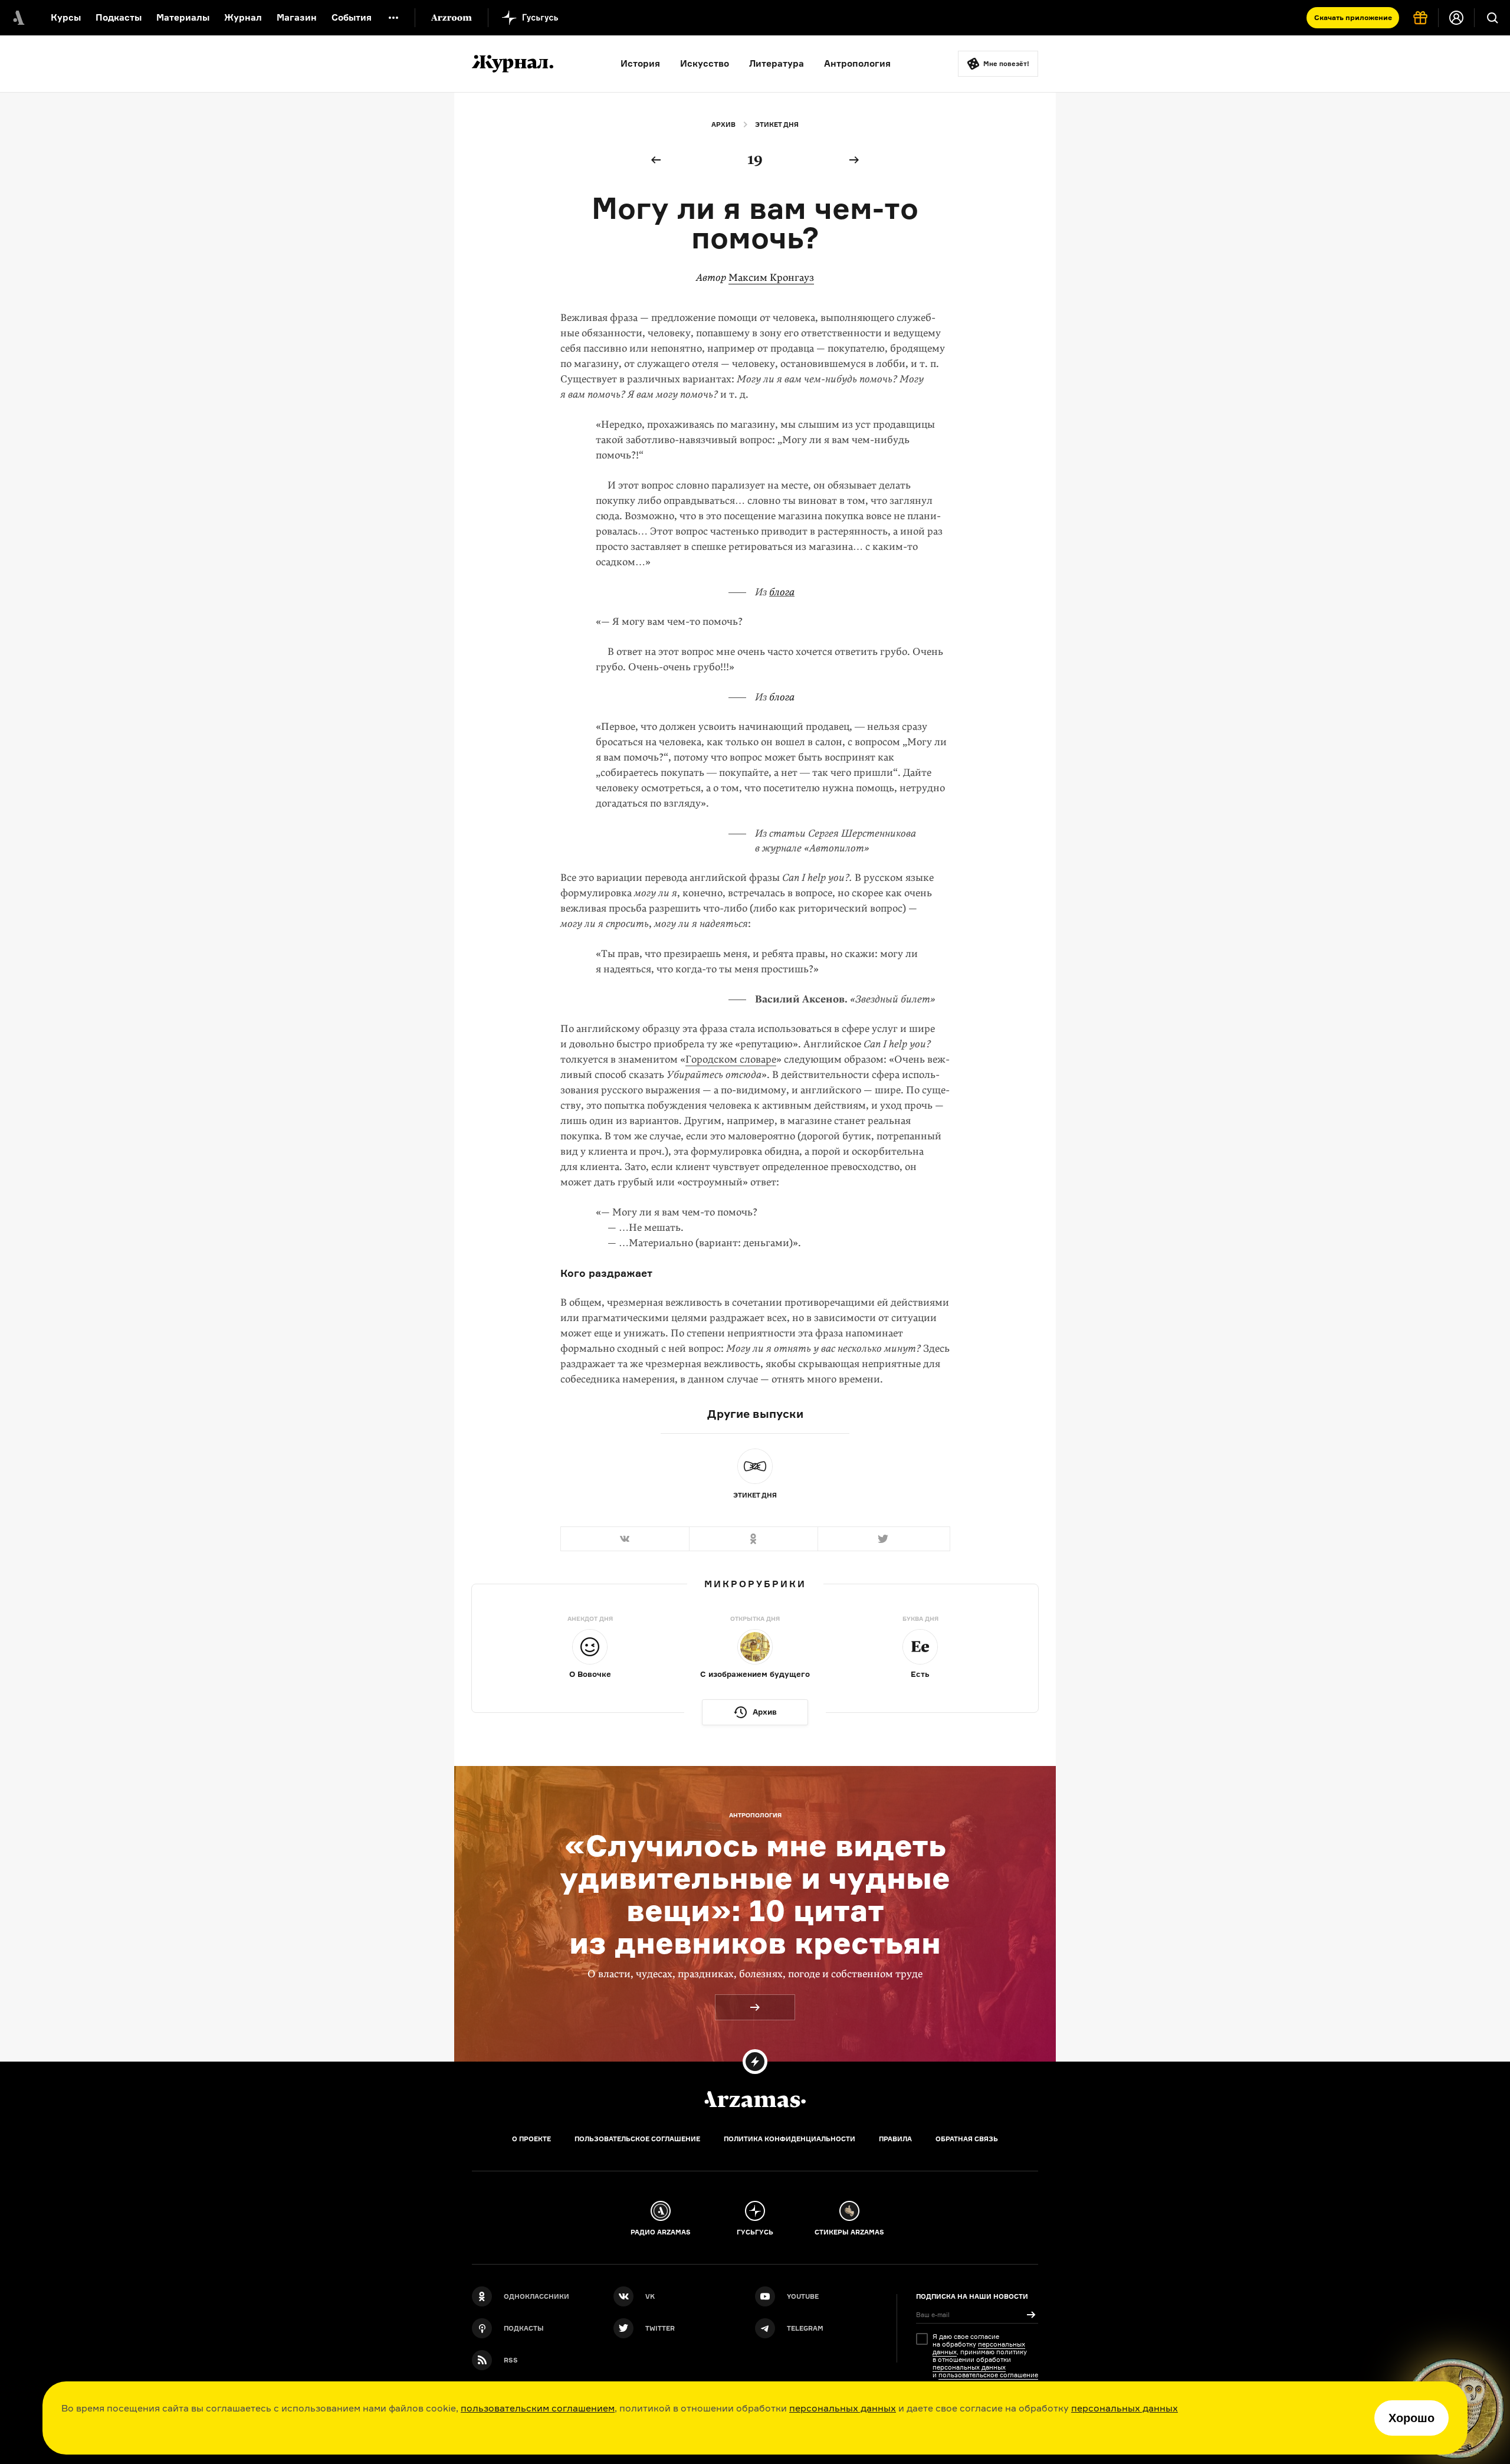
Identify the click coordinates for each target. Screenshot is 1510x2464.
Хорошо (1411, 2418)
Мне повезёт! (1006, 64)
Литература (777, 63)
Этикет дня (777, 124)
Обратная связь (967, 2139)
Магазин (297, 17)
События (352, 17)
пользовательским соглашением (538, 2408)
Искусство (705, 63)
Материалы (183, 17)
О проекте (531, 2139)
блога (782, 592)
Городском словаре (731, 1059)
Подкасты (119, 17)
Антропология (857, 63)
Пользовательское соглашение (637, 2139)
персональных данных (843, 2408)
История (640, 63)
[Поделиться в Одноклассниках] (753, 1539)
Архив (723, 124)
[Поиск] (1492, 18)
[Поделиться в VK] (625, 1539)
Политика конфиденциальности (790, 2139)
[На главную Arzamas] (18, 18)
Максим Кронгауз (771, 278)
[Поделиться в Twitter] (884, 1539)
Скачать (1353, 17)
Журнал (243, 17)
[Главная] (755, 2099)
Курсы (66, 17)
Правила (895, 2139)
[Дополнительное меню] (393, 18)
